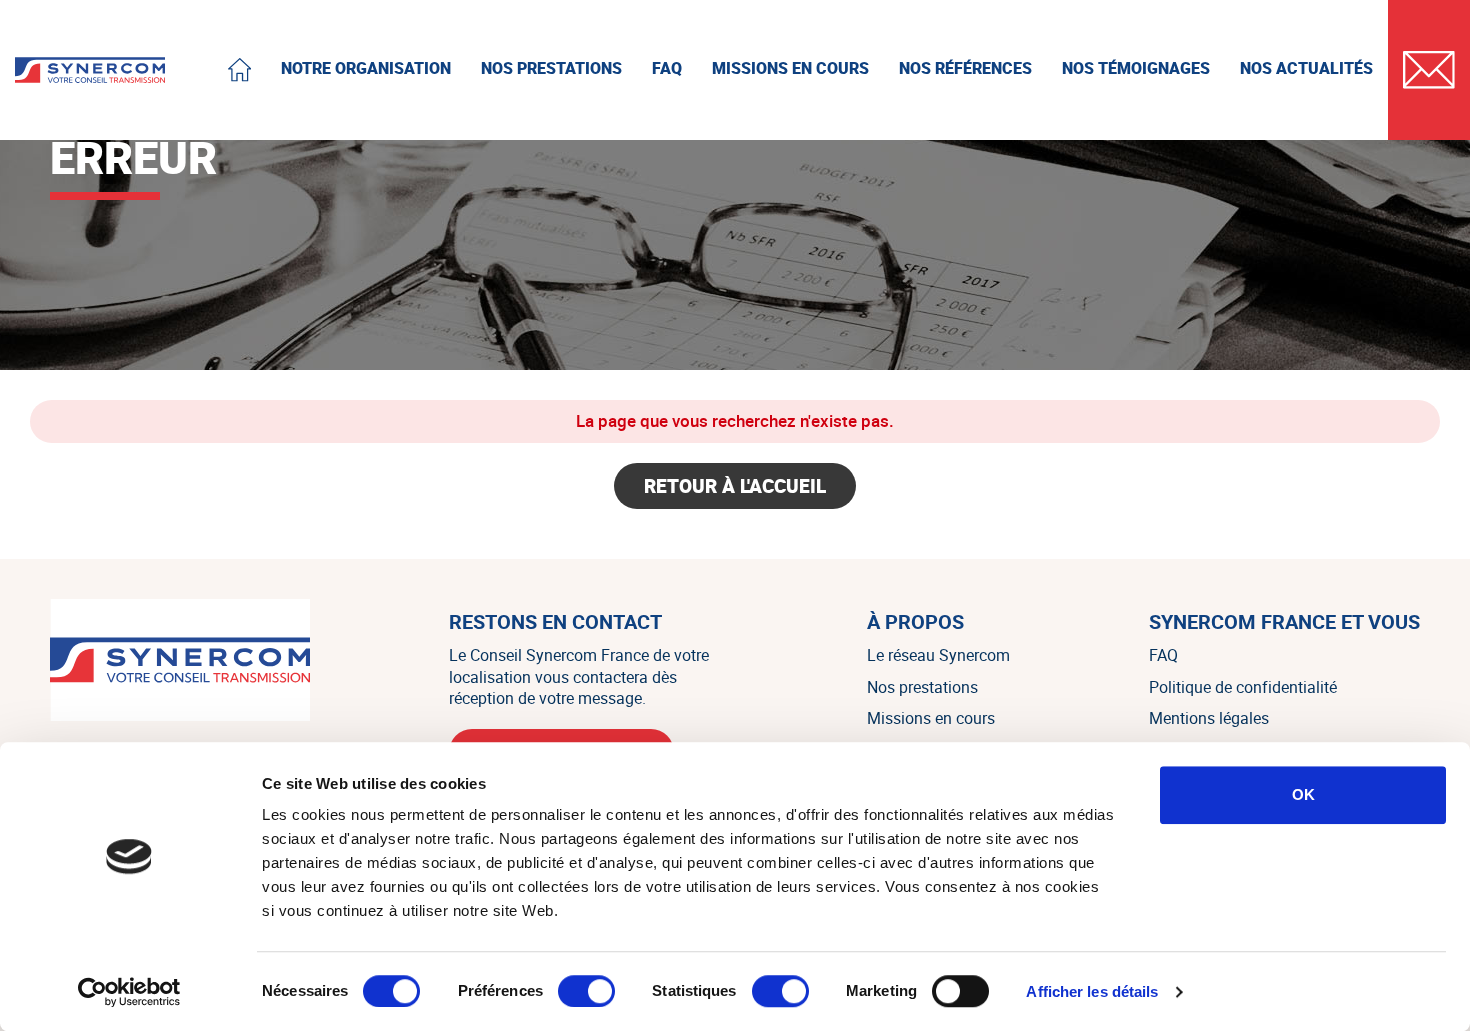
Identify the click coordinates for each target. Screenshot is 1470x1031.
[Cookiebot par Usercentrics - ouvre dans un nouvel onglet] (129, 992)
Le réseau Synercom (938, 655)
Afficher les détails (1092, 991)
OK (1303, 794)
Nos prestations (922, 687)
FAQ (1163, 655)
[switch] (586, 991)
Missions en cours (931, 718)
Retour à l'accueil (735, 486)
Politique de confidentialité (1243, 687)
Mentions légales (1209, 718)
